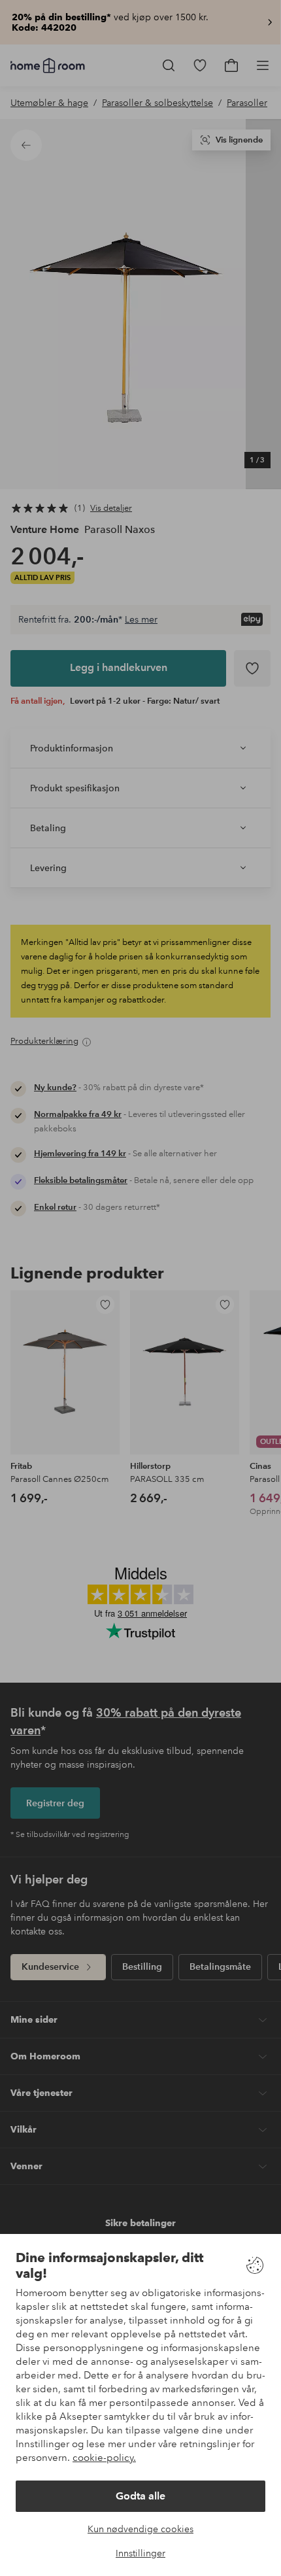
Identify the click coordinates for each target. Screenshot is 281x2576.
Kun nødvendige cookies (140, 2529)
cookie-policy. (104, 2458)
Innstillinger (140, 2553)
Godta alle (140, 2496)
